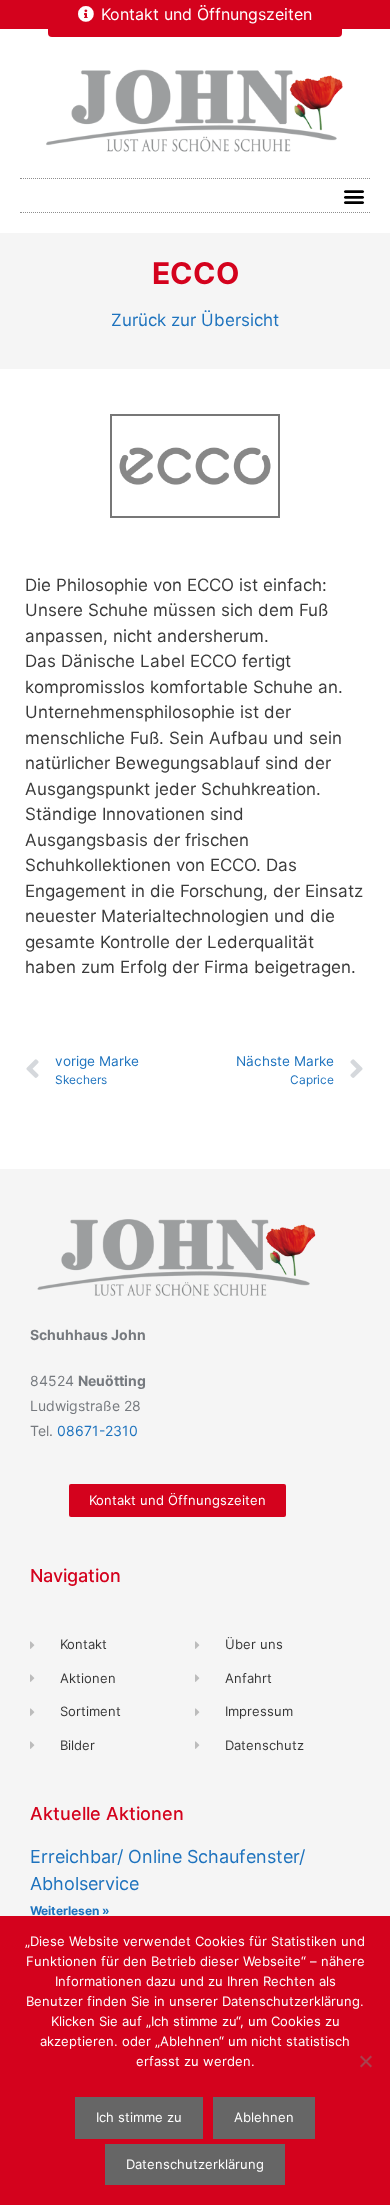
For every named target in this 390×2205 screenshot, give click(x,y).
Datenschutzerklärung (195, 2164)
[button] (353, 195)
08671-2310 (97, 1430)
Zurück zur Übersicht (195, 320)
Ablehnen (264, 2117)
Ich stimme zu (139, 2117)
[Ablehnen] (365, 2061)
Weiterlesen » (70, 1910)
